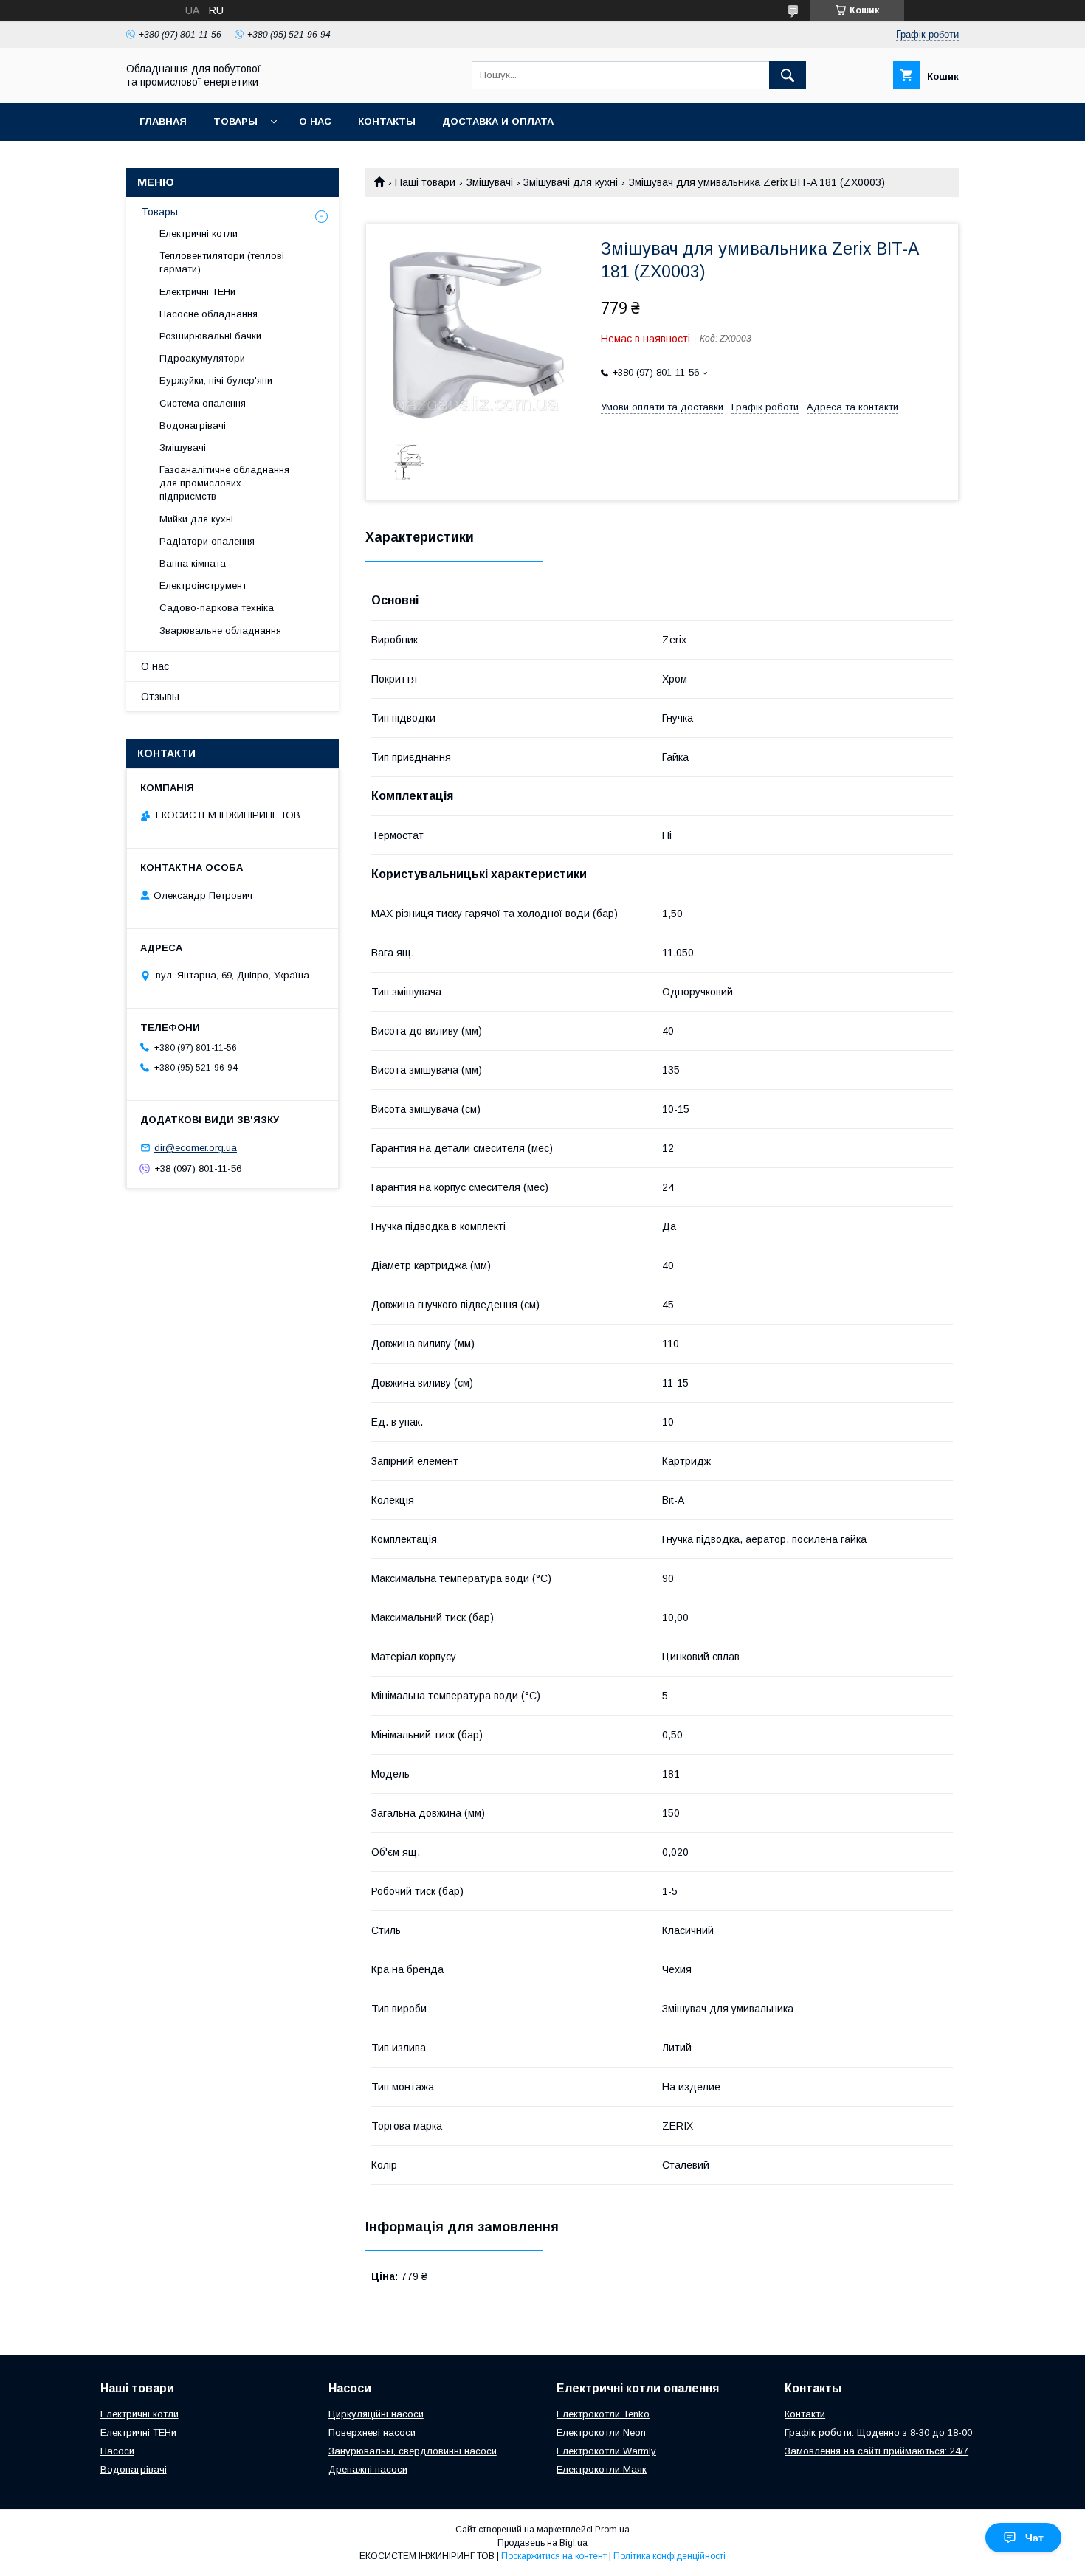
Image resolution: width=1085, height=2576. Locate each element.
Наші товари (425, 182)
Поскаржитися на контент (554, 2556)
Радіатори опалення (207, 541)
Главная (163, 121)
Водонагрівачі (193, 425)
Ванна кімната (193, 563)
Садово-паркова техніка (217, 608)
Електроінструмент (203, 586)
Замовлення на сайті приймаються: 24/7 (876, 2451)
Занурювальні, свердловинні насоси (413, 2451)
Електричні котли (199, 234)
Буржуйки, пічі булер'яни (216, 380)
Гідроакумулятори (202, 358)
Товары (235, 121)
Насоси (117, 2451)
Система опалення (203, 403)
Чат (1034, 2538)
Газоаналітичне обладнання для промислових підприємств (224, 483)
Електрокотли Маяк (602, 2469)
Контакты (387, 121)
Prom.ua (612, 2530)
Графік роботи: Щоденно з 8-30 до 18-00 (878, 2432)
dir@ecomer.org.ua (196, 1148)
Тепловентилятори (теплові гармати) (222, 262)
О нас (315, 121)
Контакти (805, 2414)
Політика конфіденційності (669, 2556)
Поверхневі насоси (372, 2432)
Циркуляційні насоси (376, 2414)
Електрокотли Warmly (606, 2451)
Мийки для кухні (196, 519)
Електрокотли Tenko (603, 2414)
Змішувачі (490, 182)
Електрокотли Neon (601, 2432)
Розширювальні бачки (210, 336)
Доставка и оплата (498, 121)
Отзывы (160, 697)
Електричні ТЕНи (197, 292)
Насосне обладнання (209, 314)
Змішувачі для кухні (571, 182)
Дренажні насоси (368, 2469)
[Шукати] (788, 75)
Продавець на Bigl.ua (542, 2543)
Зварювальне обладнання (220, 631)
